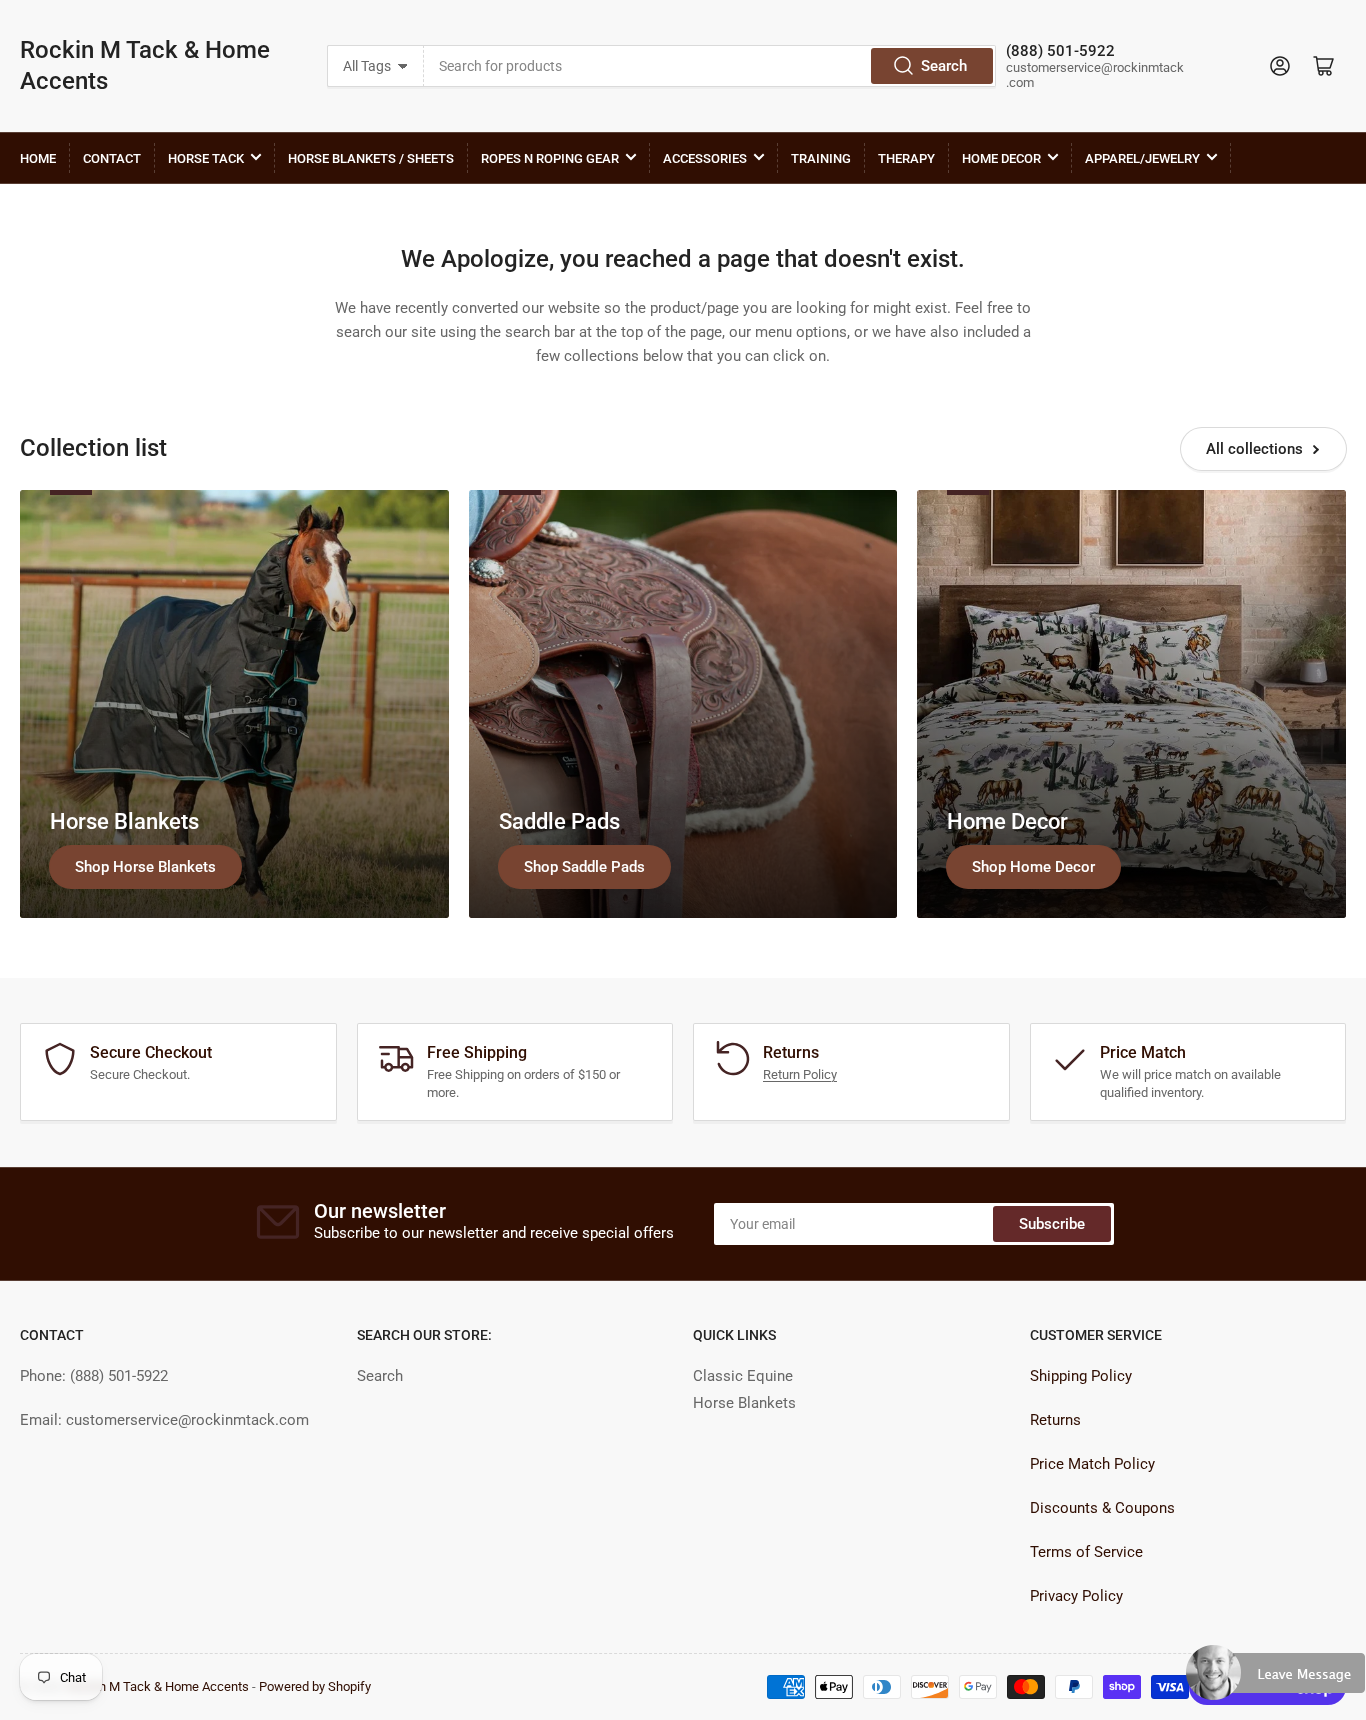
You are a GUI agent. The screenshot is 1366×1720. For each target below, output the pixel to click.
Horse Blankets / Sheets (371, 158)
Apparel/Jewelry (1142, 158)
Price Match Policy (1092, 1464)
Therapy (906, 158)
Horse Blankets (744, 1403)
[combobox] (710, 66)
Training (821, 158)
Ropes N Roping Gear (550, 158)
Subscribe (1052, 1224)
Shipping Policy (1081, 1376)
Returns (1055, 1420)
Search (944, 66)
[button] (1276, 1681)
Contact (112, 158)
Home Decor (1001, 158)
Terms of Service (1086, 1552)
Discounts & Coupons (1102, 1508)
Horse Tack (206, 158)
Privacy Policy (1076, 1596)
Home (38, 158)
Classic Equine (743, 1376)
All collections (1254, 449)
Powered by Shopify (315, 1686)
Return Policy (800, 1074)
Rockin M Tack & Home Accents (145, 65)
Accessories (705, 158)
